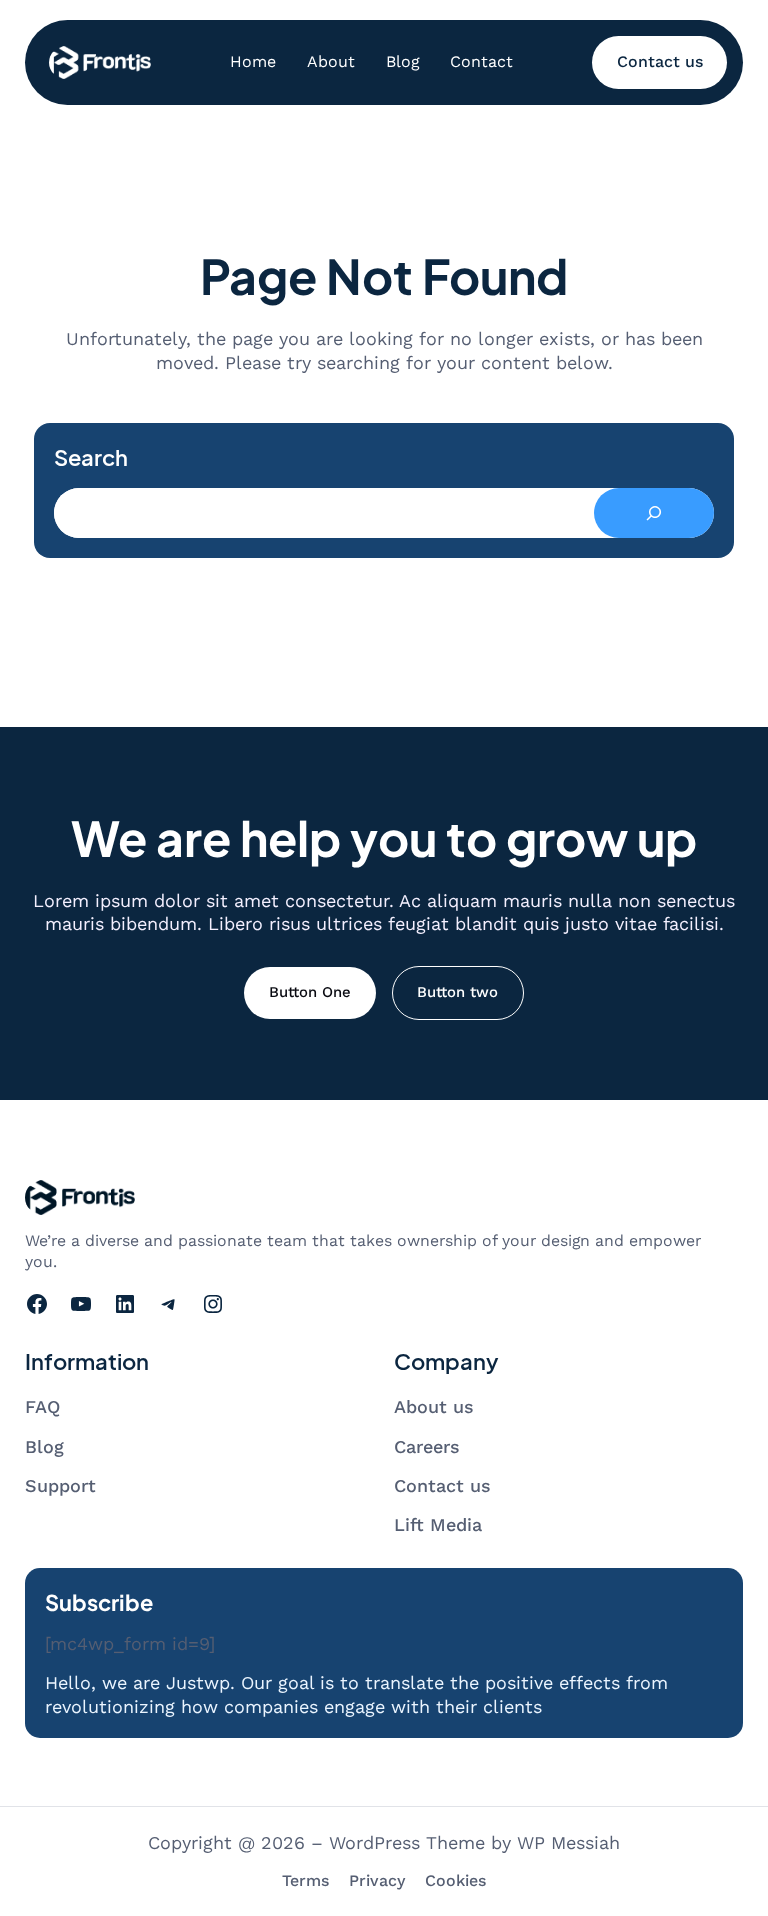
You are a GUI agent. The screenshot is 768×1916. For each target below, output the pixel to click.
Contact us (660, 61)
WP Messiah (568, 1842)
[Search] (654, 513)
